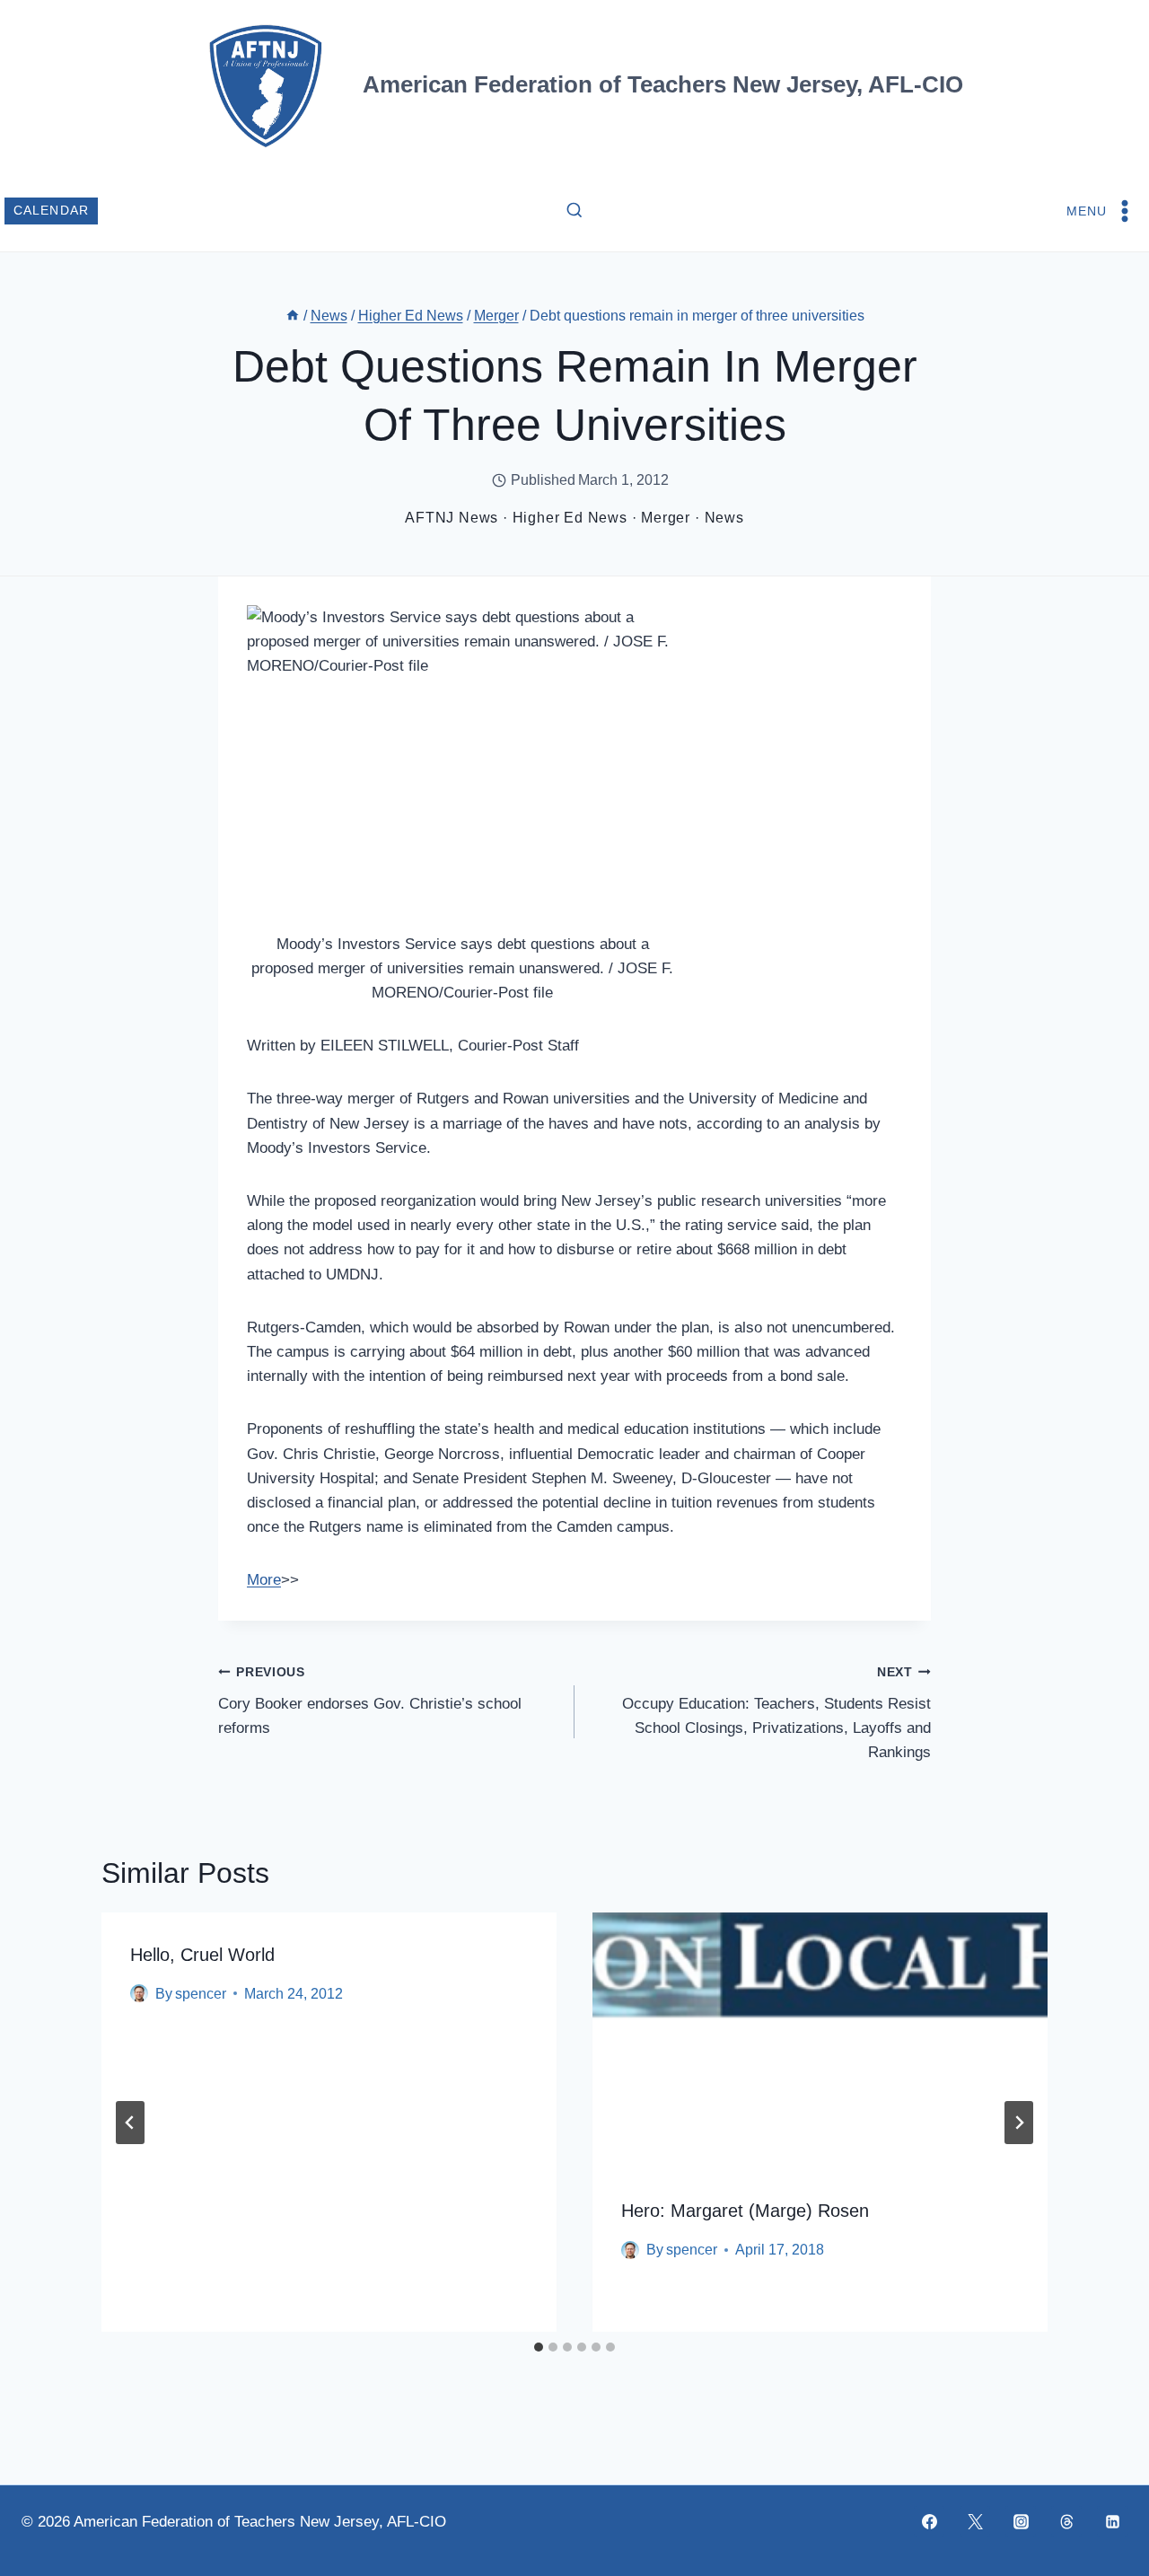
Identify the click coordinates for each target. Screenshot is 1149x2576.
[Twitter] (975, 2521)
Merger (666, 518)
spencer (201, 1994)
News (724, 518)
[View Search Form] (574, 211)
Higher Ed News (570, 518)
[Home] (293, 316)
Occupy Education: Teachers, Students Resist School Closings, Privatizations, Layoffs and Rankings (776, 1713)
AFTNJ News (452, 518)
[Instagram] (1021, 2521)
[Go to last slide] (130, 2123)
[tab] (539, 2347)
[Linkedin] (1112, 2521)
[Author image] (139, 1993)
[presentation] (820, 2040)
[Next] (1019, 2123)
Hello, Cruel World (202, 1955)
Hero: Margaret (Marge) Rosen (745, 2211)
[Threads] (1066, 2521)
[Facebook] (929, 2521)
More (264, 1580)
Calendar (52, 211)
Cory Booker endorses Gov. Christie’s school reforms (370, 1701)
